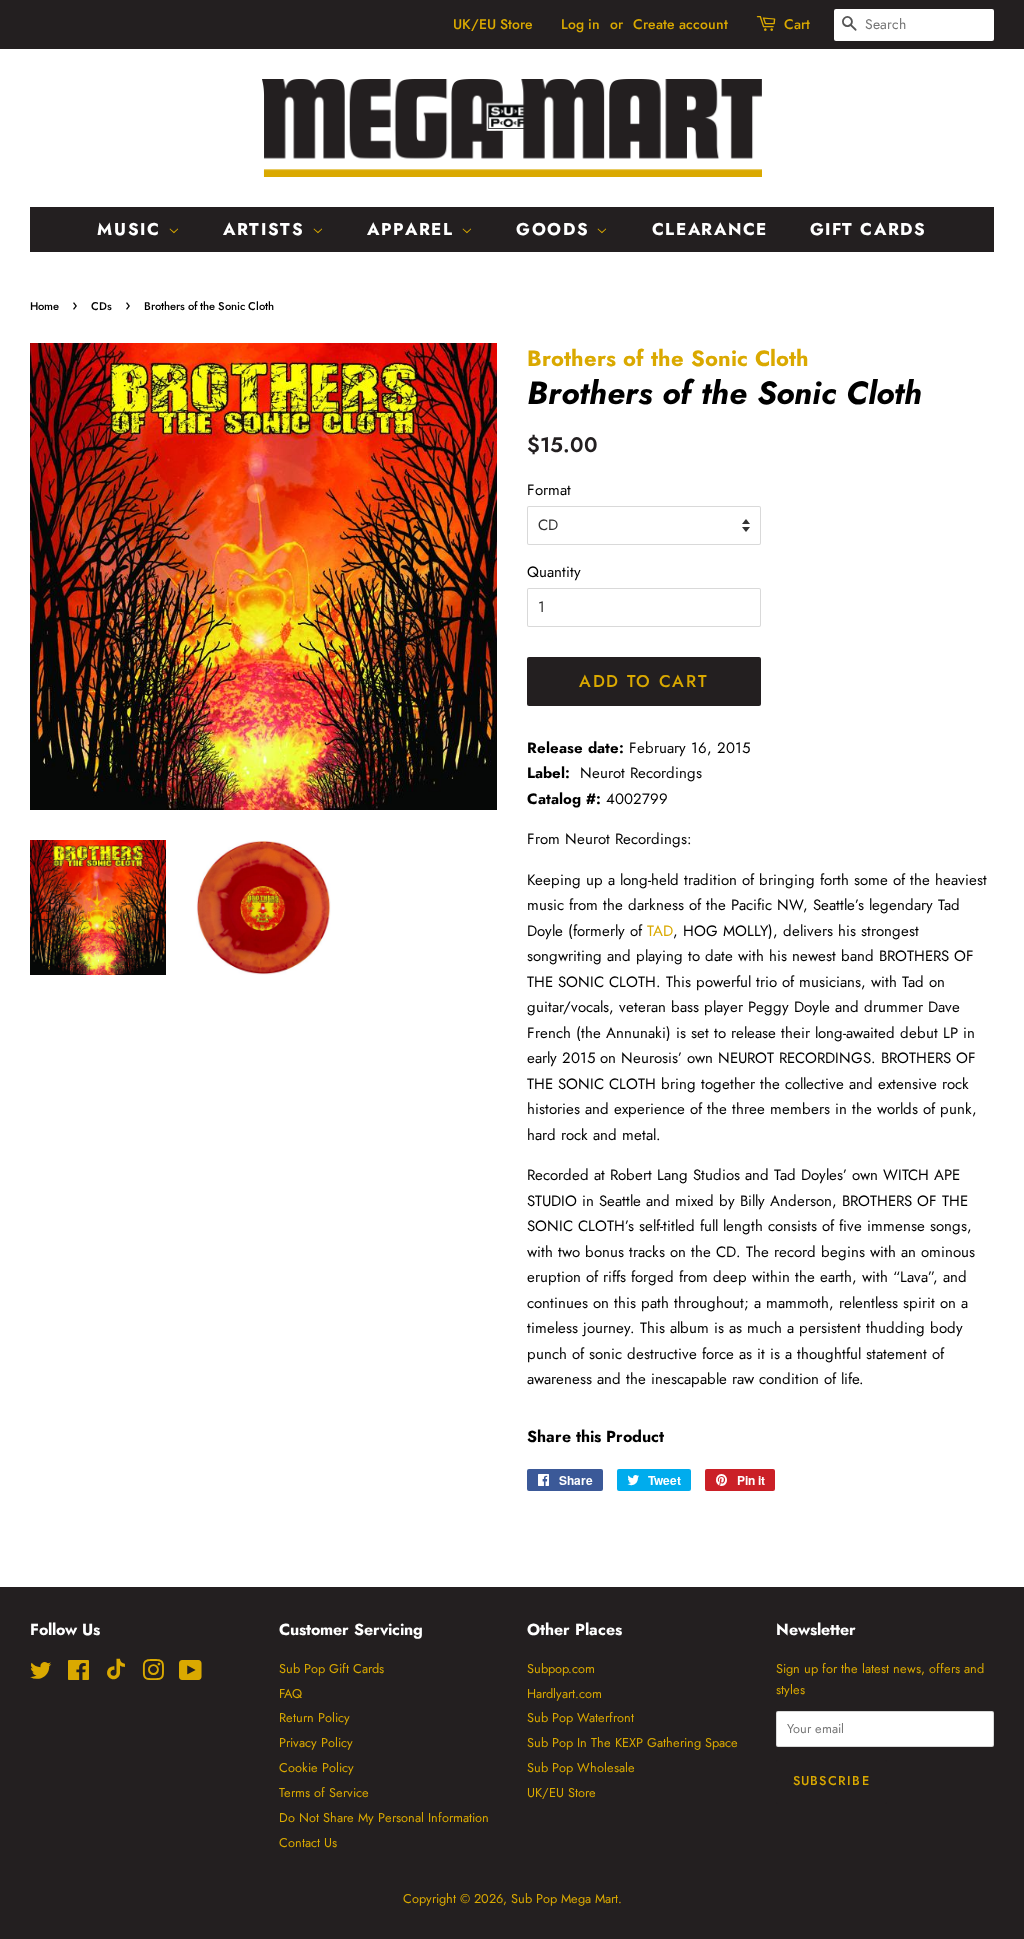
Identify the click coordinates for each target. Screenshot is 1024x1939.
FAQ (290, 1693)
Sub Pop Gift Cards (331, 1668)
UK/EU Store (493, 24)
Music (132, 229)
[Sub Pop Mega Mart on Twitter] (41, 1674)
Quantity (554, 572)
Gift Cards (868, 229)
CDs (101, 306)
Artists (267, 229)
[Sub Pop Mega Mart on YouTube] (190, 1674)
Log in (580, 24)
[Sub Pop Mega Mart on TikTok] (116, 1675)
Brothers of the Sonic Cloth (668, 358)
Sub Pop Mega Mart (564, 1898)
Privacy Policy (316, 1742)
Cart (797, 24)
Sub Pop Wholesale (581, 1767)
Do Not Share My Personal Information (384, 1817)
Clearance (710, 229)
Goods (556, 229)
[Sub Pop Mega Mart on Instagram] (153, 1674)
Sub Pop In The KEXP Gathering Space (632, 1742)
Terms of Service (324, 1792)
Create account (680, 24)
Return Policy (314, 1717)
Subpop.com (561, 1668)
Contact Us (308, 1842)
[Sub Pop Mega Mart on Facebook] (78, 1674)
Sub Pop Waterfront (580, 1717)
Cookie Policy (316, 1767)
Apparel (414, 229)
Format (549, 490)
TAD (660, 931)
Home (44, 306)
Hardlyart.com (564, 1693)
